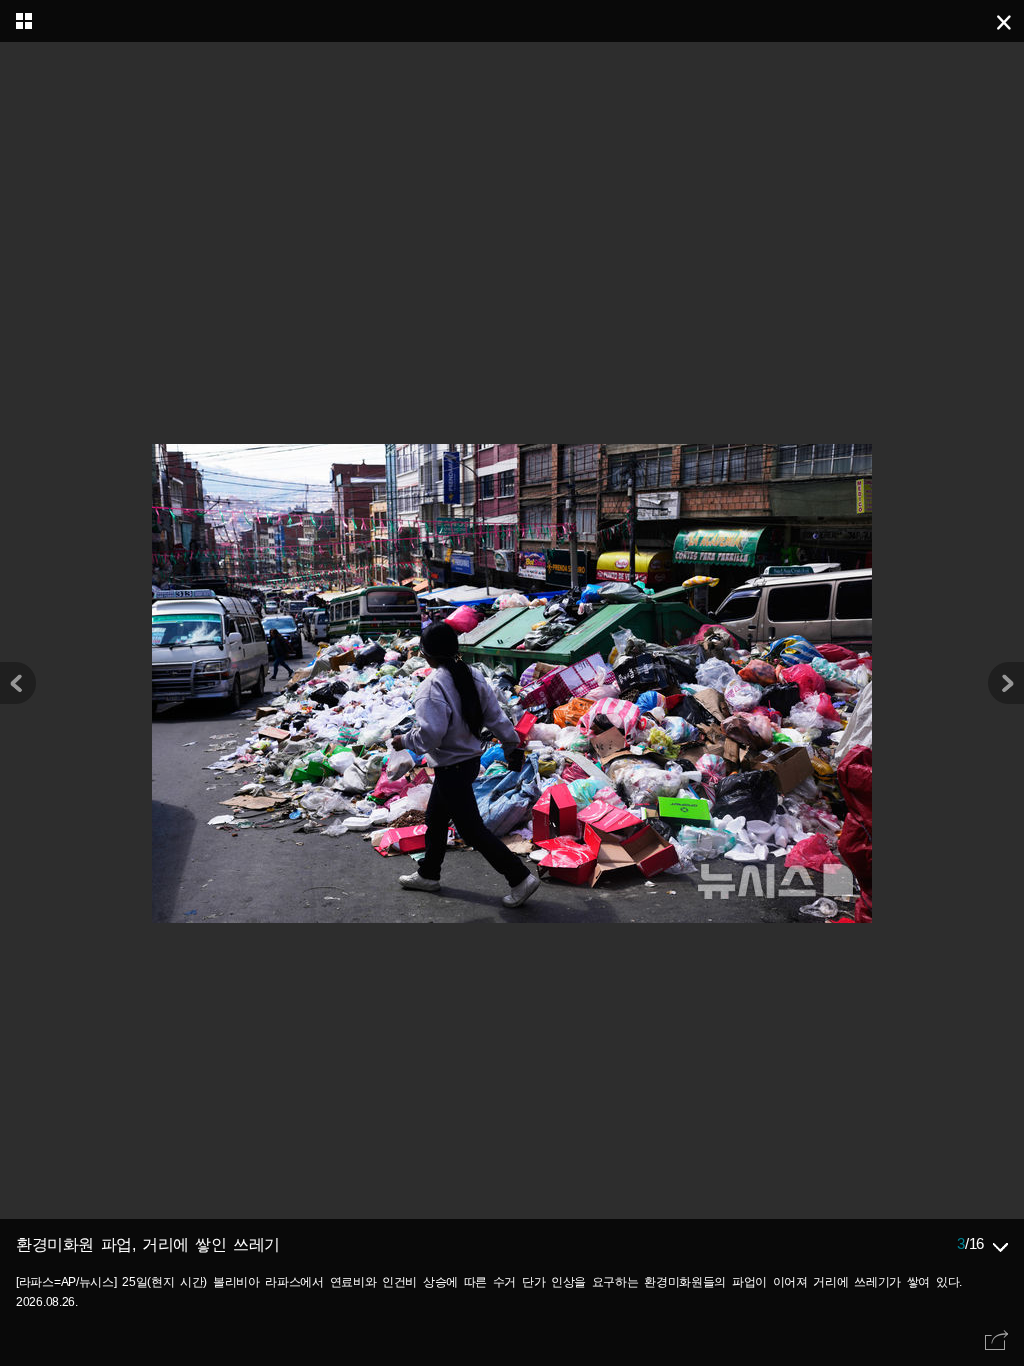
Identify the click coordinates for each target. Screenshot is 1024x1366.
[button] (1006, 683)
